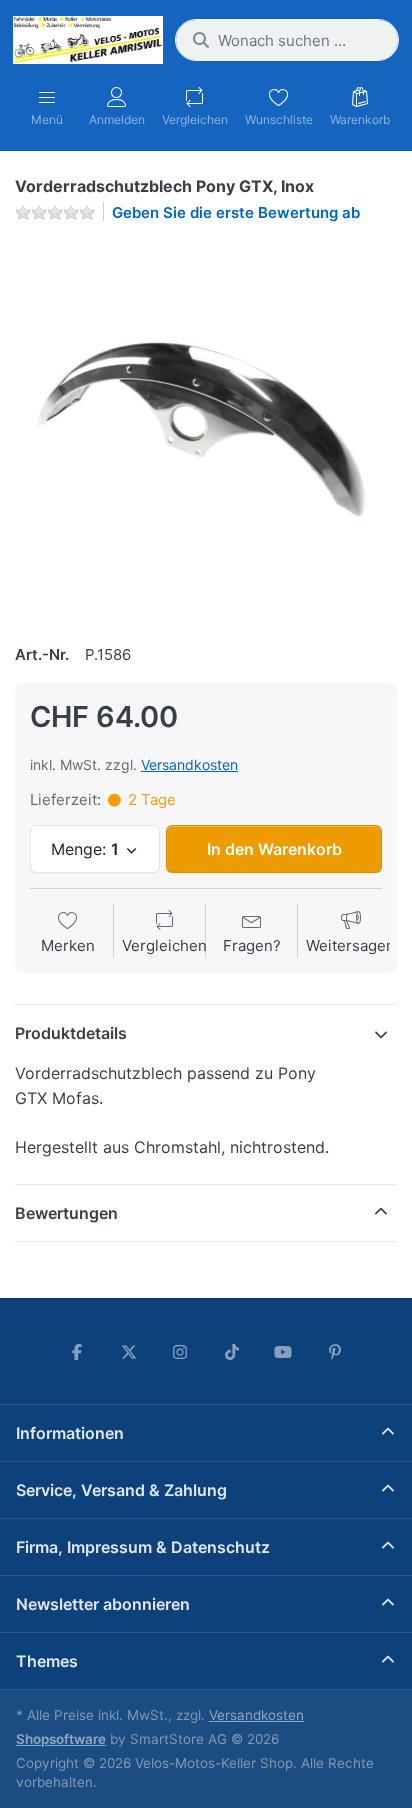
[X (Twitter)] (129, 1352)
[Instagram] (180, 1352)
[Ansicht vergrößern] (206, 430)
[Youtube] (284, 1352)
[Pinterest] (335, 1352)
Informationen (70, 1433)
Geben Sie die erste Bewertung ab (236, 212)
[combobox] (287, 40)
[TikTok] (232, 1352)
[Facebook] (77, 1352)
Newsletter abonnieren (103, 1604)
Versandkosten (189, 764)
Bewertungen (66, 1213)
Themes (47, 1661)
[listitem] (206, 430)
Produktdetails (71, 1033)
